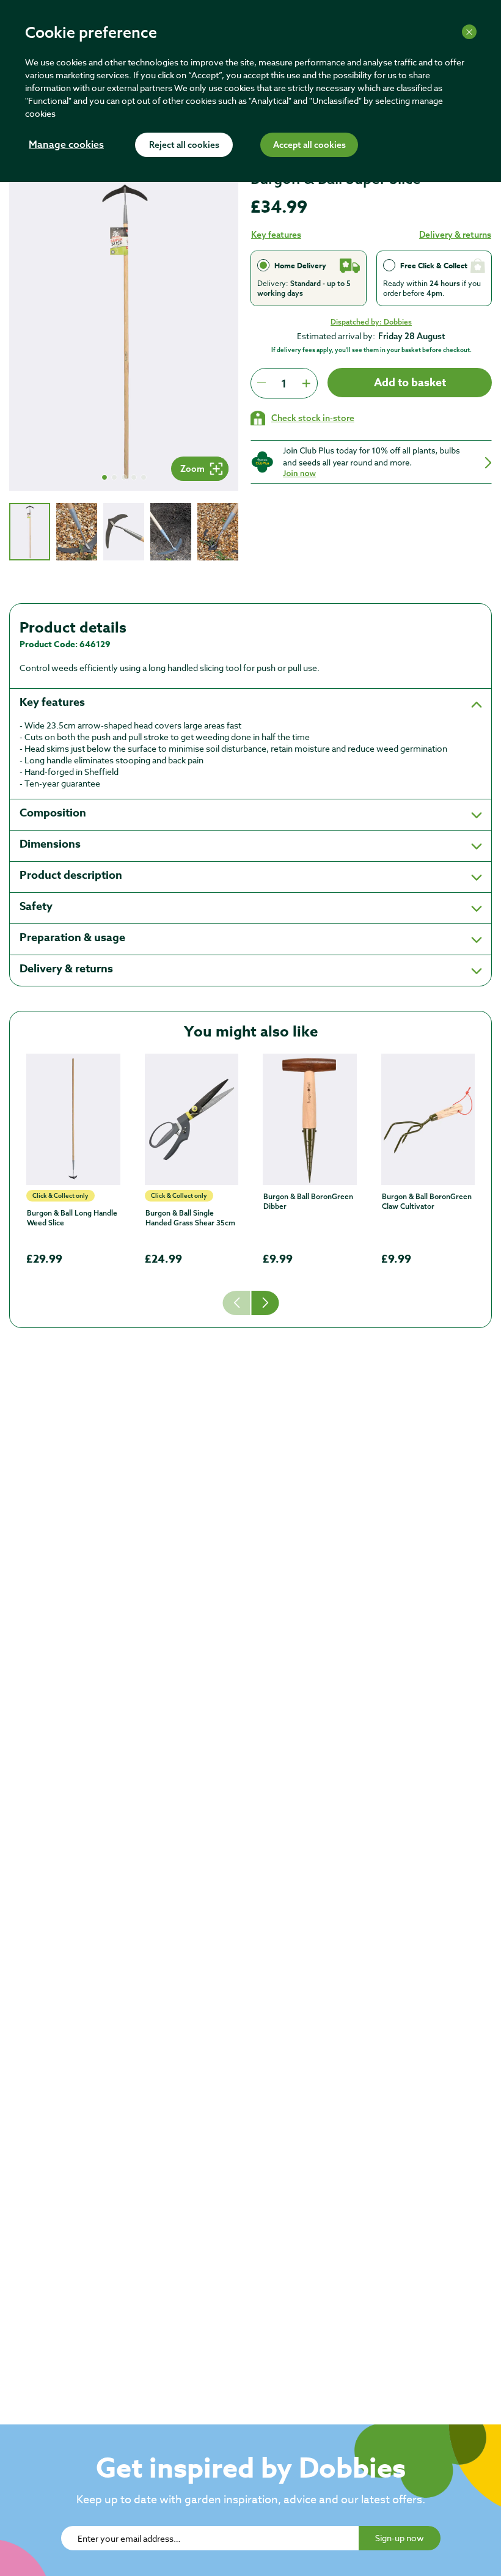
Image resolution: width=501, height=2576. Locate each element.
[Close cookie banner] (469, 32)
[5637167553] (192, 1119)
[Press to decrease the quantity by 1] (261, 383)
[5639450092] (310, 1119)
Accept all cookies (309, 145)
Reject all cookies (184, 145)
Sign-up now (400, 2538)
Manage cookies (66, 145)
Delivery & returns (455, 235)
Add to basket (410, 383)
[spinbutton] (284, 383)
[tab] (30, 532)
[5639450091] (428, 1119)
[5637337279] (73, 1119)
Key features (276, 235)
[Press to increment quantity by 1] (306, 383)
